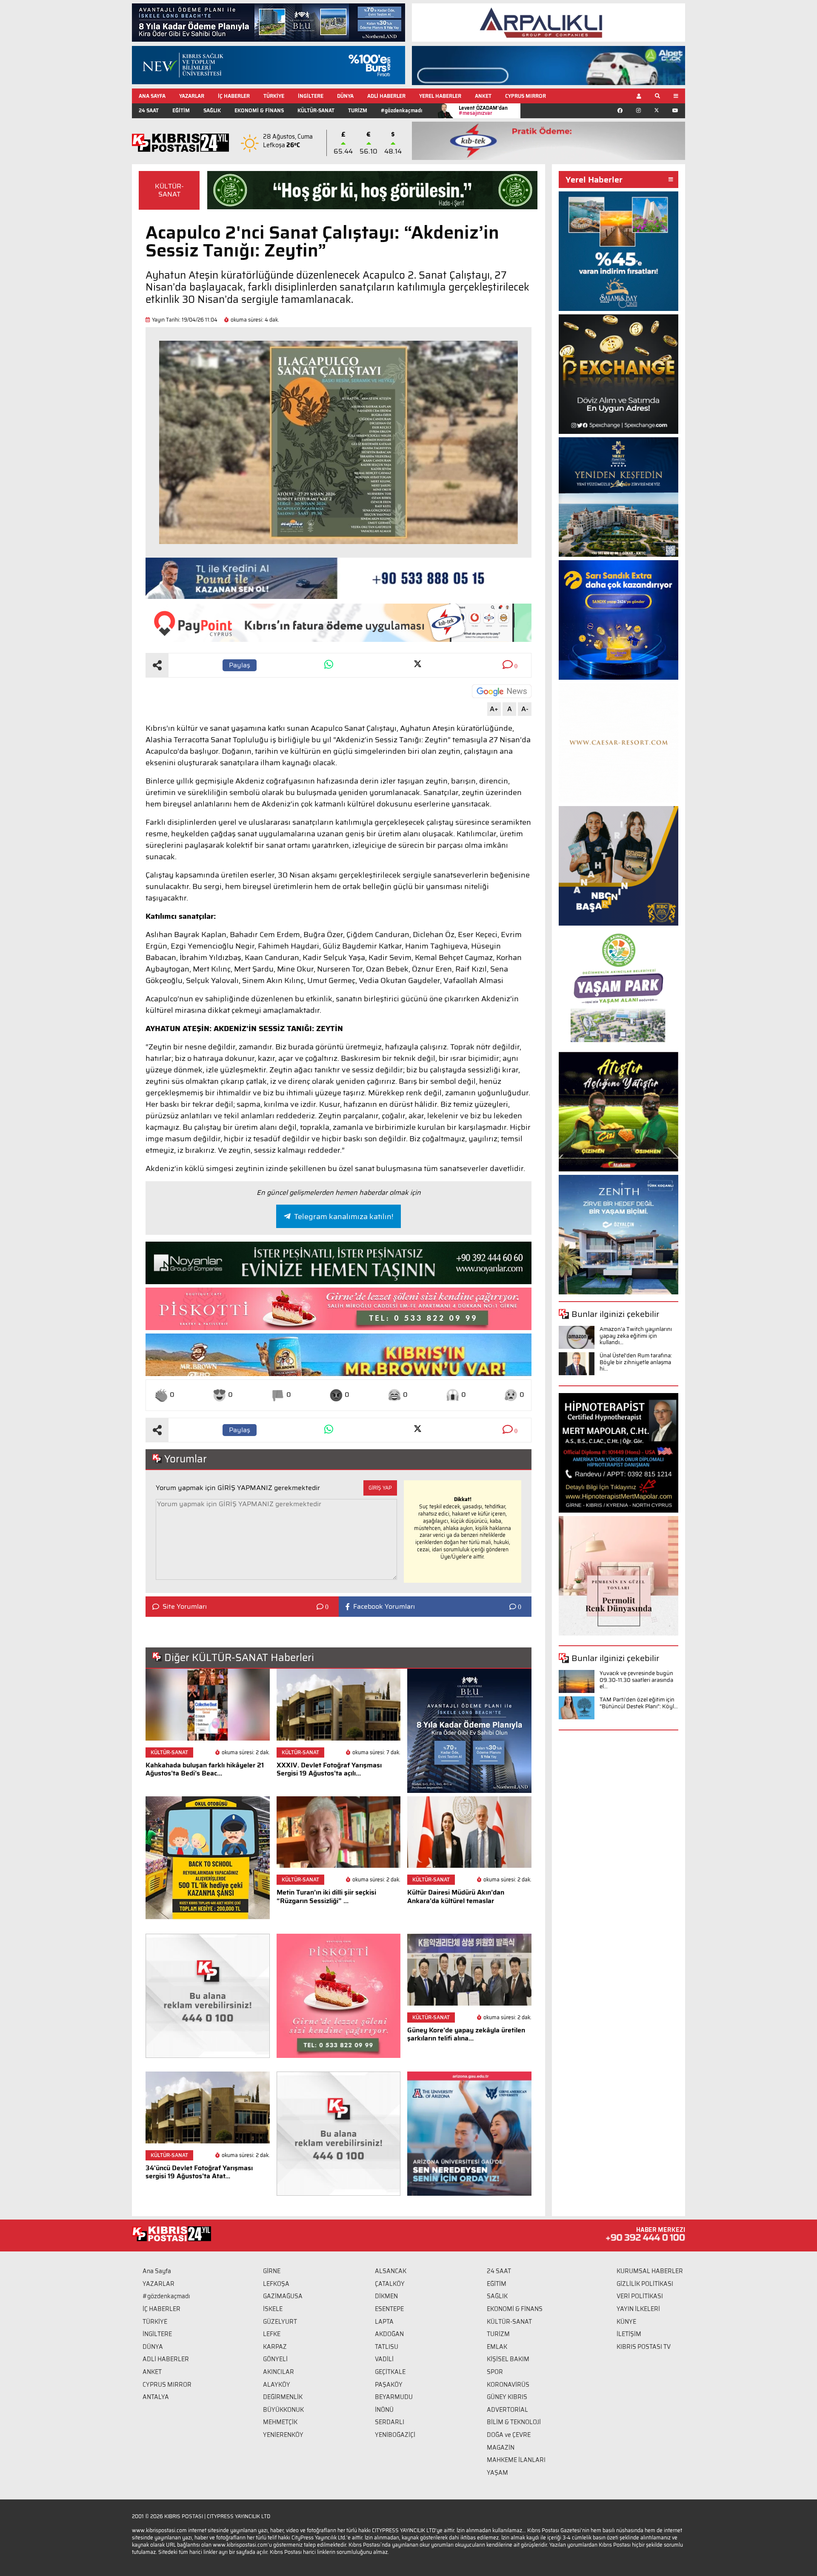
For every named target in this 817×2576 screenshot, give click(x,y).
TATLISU (387, 2347)
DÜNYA (345, 96)
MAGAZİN (501, 2448)
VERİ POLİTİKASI (640, 2296)
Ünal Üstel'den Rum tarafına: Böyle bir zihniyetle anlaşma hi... (636, 1362)
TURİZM (358, 110)
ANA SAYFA (152, 96)
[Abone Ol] (502, 691)
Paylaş (240, 665)
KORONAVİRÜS (508, 2385)
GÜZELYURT (280, 2322)
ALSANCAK (391, 2271)
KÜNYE (626, 2322)
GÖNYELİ (275, 2359)
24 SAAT (149, 110)
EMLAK (497, 2347)
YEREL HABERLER (440, 96)
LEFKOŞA (276, 2284)
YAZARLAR (192, 96)
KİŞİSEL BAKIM (508, 2359)
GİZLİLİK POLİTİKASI (645, 2284)
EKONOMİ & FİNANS (259, 110)
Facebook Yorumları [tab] (384, 1607)
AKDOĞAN (389, 2334)
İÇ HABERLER (234, 96)
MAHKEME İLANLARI (516, 2460)
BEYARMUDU (394, 2397)
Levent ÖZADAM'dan (483, 110)
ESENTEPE (389, 2309)
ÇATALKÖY (390, 2284)
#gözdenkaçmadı (401, 110)
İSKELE (273, 2309)
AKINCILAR (279, 2372)
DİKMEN (386, 2296)
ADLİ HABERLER (386, 96)
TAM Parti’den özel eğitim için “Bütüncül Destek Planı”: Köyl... (639, 1703)
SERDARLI (390, 2422)
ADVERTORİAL (507, 2410)
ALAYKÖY (277, 2385)
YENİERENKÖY (283, 2435)
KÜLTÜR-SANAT (316, 110)
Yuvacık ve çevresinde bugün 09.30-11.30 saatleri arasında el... (636, 1680)
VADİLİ (384, 2359)
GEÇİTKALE (390, 2372)
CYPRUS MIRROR (526, 96)
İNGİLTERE (311, 96)
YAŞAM (497, 2473)
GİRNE (272, 2271)
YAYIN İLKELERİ (638, 2309)
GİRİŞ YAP (380, 1488)
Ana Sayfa (157, 2271)
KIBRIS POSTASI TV (644, 2347)
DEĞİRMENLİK (283, 2397)
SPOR (495, 2372)
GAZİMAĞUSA (283, 2296)
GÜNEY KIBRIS (507, 2397)
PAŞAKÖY (389, 2385)
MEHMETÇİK (280, 2422)
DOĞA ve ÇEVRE (509, 2435)
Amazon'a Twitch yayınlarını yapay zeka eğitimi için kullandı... (636, 1336)
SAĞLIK (212, 110)
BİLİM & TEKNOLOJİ (514, 2422)
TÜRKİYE (274, 96)
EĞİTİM (181, 110)
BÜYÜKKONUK (283, 2410)
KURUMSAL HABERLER (650, 2271)
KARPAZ (275, 2347)
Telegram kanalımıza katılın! (344, 1217)
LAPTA (384, 2322)
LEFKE (272, 2334)
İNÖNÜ (384, 2410)
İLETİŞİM (629, 2334)
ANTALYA (156, 2397)
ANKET (483, 96)
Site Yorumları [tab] (185, 1607)
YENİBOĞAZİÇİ (395, 2435)
